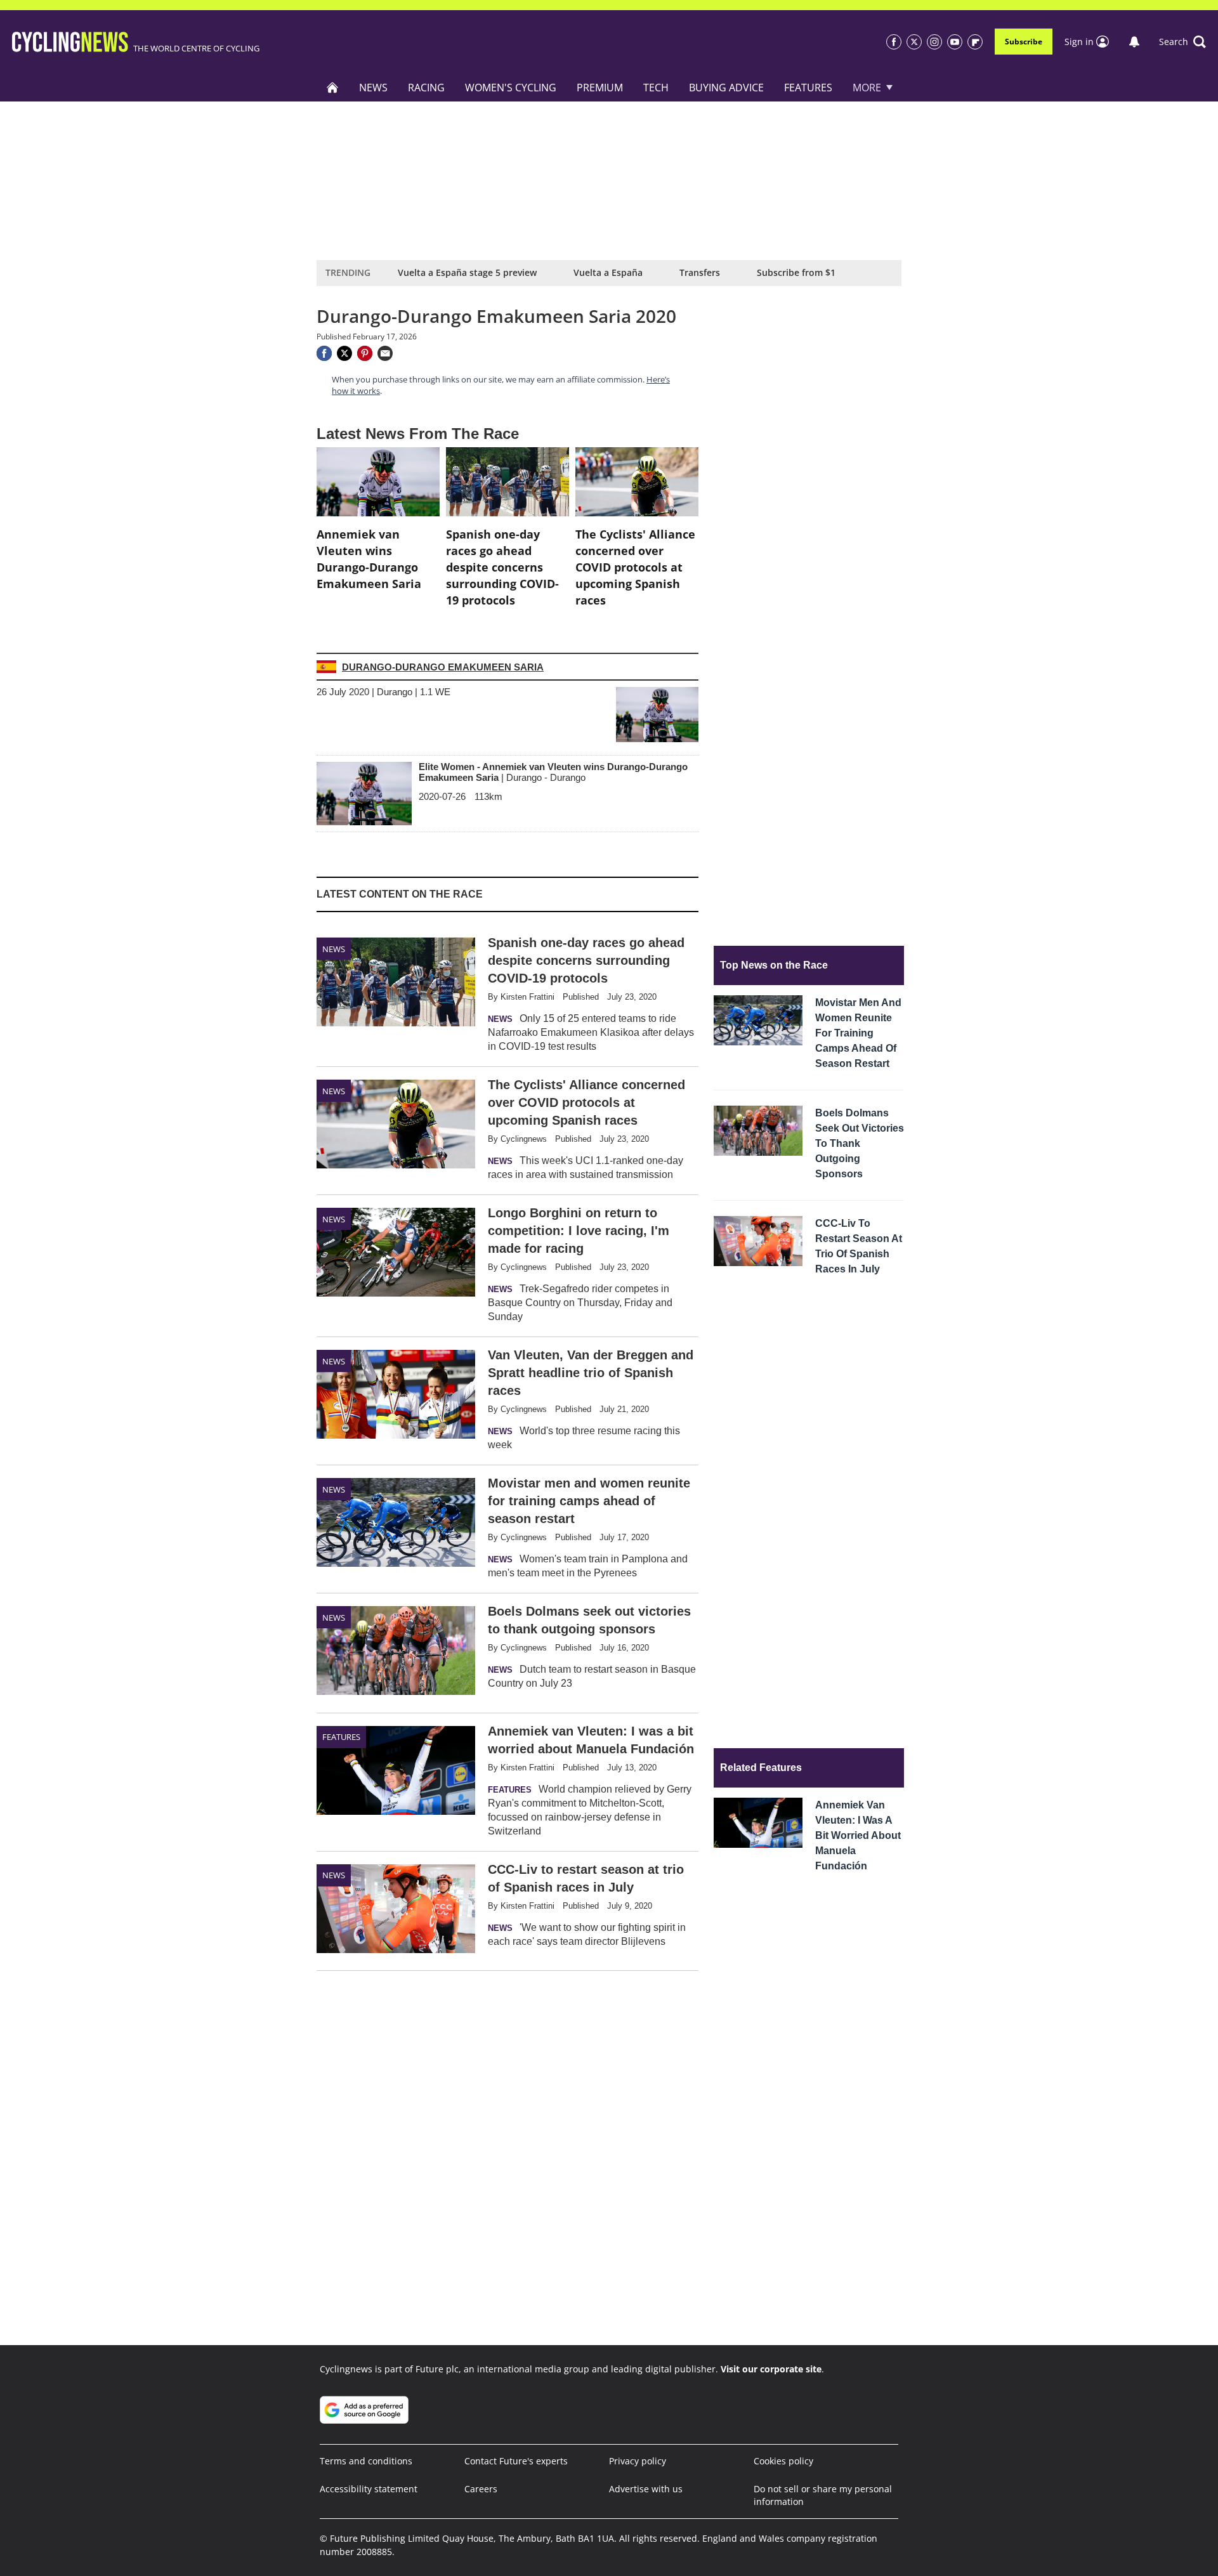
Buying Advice (726, 88)
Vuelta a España (608, 272)
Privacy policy (638, 2461)
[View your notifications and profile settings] (1134, 42)
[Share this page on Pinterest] (365, 353)
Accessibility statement (369, 2489)
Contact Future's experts (516, 2461)
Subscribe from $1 (796, 272)
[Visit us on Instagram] (934, 42)
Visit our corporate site (771, 2369)
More (867, 88)
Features (808, 88)
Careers (481, 2489)
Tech (656, 88)
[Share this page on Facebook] (324, 353)
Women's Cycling (511, 88)
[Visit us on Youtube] (955, 42)
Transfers (700, 272)
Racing (426, 88)
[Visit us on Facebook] (894, 42)
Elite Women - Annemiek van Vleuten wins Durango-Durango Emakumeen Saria (553, 772)
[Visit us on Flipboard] (975, 42)
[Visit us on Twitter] (914, 42)
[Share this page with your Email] (385, 353)
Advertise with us (646, 2489)
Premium (600, 88)
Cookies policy (783, 2461)
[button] (1182, 42)
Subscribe (1024, 42)
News (373, 88)
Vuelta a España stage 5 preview (467, 272)
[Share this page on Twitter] (344, 353)
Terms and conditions (366, 2461)
